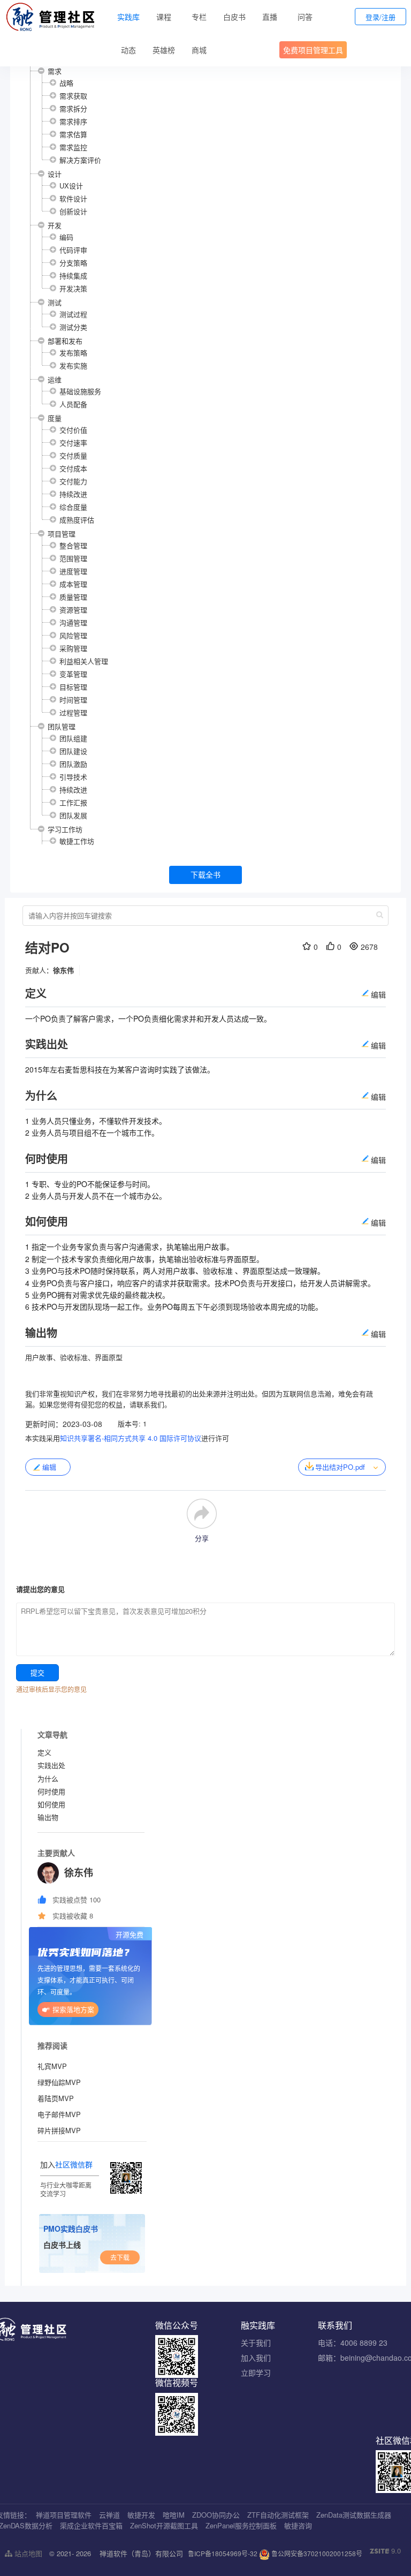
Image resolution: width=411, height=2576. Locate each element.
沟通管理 (73, 622)
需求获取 (73, 96)
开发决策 (73, 288)
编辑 (49, 1467)
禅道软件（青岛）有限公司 (141, 2553)
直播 (270, 17)
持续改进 (73, 494)
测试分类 (73, 327)
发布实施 (73, 365)
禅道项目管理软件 (64, 2515)
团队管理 (62, 726)
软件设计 (73, 198)
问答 (305, 17)
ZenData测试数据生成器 (354, 2515)
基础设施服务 (80, 391)
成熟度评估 (77, 520)
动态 (128, 50)
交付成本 (73, 468)
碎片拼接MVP (59, 2130)
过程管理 (73, 712)
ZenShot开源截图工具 (164, 2525)
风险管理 (73, 635)
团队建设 (73, 751)
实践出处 (51, 1765)
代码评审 (73, 250)
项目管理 (62, 534)
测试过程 (73, 314)
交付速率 (73, 443)
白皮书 (234, 17)
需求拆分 (73, 108)
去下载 (120, 2257)
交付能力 (73, 481)
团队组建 (73, 738)
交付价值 (73, 430)
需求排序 (73, 121)
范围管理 (73, 558)
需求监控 (73, 147)
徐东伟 (63, 970)
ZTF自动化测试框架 (278, 2515)
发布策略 (73, 353)
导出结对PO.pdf (340, 1467)
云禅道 (109, 2515)
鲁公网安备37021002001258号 (316, 2553)
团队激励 (73, 764)
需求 (55, 71)
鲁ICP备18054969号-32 (223, 2553)
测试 (55, 302)
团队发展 (73, 815)
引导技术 (73, 777)
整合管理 (73, 545)
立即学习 (256, 2373)
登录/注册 (380, 17)
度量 (55, 418)
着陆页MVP (56, 2098)
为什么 (48, 1778)
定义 (44, 1752)
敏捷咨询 (298, 2525)
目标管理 (73, 687)
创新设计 (73, 211)
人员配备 (73, 404)
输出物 (48, 1817)
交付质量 (73, 455)
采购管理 (73, 648)
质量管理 (73, 597)
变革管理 (73, 674)
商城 (199, 50)
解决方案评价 (80, 160)
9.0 (385, 2551)
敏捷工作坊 (77, 841)
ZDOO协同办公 (216, 2515)
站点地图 (27, 2553)
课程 (164, 17)
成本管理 (73, 584)
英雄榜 (164, 50)
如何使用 (51, 1804)
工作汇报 (73, 802)
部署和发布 (65, 341)
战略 (66, 83)
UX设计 (71, 186)
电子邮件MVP (59, 2114)
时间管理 (73, 700)
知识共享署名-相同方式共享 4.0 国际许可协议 (131, 1438)
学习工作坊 (65, 829)
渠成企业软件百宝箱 (91, 2525)
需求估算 (73, 134)
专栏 (199, 17)
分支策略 (73, 263)
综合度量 (73, 507)
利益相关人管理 (84, 661)
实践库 (128, 17)
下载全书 (205, 874)
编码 (66, 237)
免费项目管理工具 (313, 50)
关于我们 (256, 2343)
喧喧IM (174, 2515)
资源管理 (73, 610)
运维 (55, 379)
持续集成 (73, 275)
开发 (55, 225)
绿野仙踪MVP (59, 2082)
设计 (55, 174)
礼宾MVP (52, 2066)
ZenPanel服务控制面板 (241, 2525)
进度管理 (73, 571)
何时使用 (51, 1791)
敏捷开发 (141, 2515)
